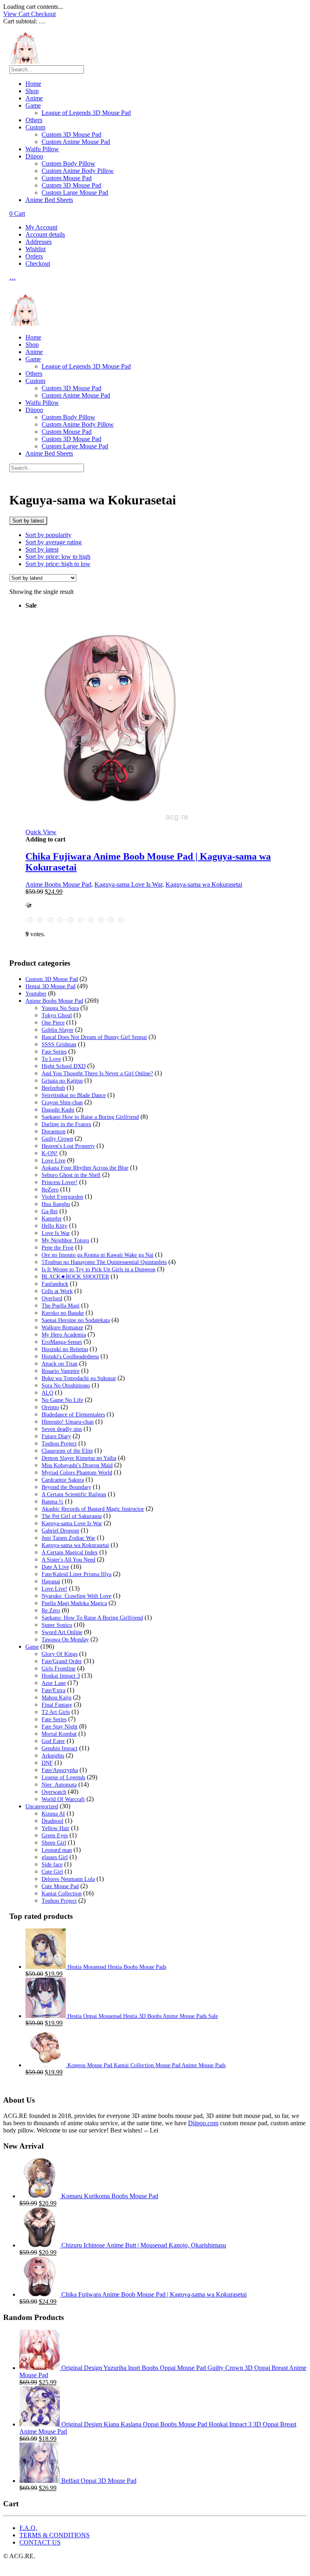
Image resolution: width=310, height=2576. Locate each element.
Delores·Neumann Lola (68, 1879)
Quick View (41, 832)
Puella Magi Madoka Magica (74, 1603)
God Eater (53, 1741)
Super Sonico (57, 1625)
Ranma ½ (52, 1502)
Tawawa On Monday (65, 1640)
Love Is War (56, 1233)
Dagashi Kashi (58, 1110)
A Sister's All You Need (68, 1560)
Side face (52, 1865)
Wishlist (36, 249)
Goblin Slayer (58, 1030)
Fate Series (54, 1052)
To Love (51, 1059)
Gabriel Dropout (60, 1531)
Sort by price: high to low (58, 564)
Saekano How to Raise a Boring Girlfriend (90, 1117)
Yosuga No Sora (60, 1008)
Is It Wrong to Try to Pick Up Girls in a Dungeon (98, 1269)
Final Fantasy (57, 1705)
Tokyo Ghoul (57, 1015)
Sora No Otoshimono (66, 1386)
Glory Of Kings (60, 1654)
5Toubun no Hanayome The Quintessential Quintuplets (104, 1262)
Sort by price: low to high (58, 557)
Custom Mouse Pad (67, 178)
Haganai (51, 1582)
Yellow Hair (56, 1828)
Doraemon (53, 1132)
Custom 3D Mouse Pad (71, 134)
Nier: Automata (59, 1785)
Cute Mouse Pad (60, 1886)
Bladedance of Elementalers (73, 1415)
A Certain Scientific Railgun (74, 1494)
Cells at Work (57, 1291)
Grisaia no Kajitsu (62, 1081)
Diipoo (34, 156)
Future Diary (56, 1436)
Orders (34, 256)
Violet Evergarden (62, 1197)
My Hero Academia (64, 1335)
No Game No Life (62, 1400)
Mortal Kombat (59, 1734)
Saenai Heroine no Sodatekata (76, 1320)
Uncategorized (42, 1807)
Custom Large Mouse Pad (75, 193)
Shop (32, 91)
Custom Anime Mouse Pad (76, 142)
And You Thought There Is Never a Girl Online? (97, 1074)
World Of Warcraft (63, 1799)
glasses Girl (55, 1857)
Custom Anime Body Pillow (78, 171)
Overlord (52, 1298)
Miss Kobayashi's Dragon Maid (77, 1465)
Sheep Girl (54, 1843)
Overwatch (54, 1792)
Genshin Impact (60, 1748)
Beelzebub (53, 1088)
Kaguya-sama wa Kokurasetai (204, 884)
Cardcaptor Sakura (63, 1480)
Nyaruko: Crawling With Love (76, 1596)
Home (33, 84)
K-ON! (50, 1153)
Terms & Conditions (54, 2535)
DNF (47, 1763)
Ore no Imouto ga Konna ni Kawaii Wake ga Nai (97, 1255)
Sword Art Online (62, 1632)
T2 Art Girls (56, 1712)
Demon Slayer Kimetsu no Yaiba (79, 1458)
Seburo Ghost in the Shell (71, 1175)
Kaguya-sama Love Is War (128, 884)
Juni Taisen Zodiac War (68, 1538)
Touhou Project (59, 1444)
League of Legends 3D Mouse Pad (86, 113)
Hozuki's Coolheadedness (70, 1357)
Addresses (39, 242)
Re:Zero (51, 1611)
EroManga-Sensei (62, 1342)
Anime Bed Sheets (49, 200)
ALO (47, 1393)
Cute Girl (52, 1872)
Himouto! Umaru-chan (68, 1422)
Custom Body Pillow (68, 163)
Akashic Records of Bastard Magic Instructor (93, 1509)
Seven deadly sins (62, 1429)
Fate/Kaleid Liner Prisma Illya (76, 1574)
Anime (34, 98)
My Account (41, 227)
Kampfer (52, 1219)
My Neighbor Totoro (65, 1240)
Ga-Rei (50, 1211)
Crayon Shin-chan (62, 1103)
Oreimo (50, 1407)
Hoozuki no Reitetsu (65, 1349)
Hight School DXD (64, 1066)
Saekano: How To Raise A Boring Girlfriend (92, 1618)
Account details (45, 234)
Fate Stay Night (60, 1727)
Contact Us (40, 2542)
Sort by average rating (53, 542)
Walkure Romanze (62, 1328)
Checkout (43, 14)
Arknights (53, 1756)
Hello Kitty (54, 1226)
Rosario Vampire (61, 1371)
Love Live (53, 1161)
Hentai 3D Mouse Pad (50, 986)
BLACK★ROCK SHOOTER (75, 1277)
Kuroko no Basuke (63, 1313)
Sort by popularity (48, 535)
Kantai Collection (62, 1894)
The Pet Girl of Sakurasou (72, 1516)
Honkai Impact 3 (61, 1676)
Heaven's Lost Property (68, 1146)
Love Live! (54, 1589)
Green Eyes (55, 1836)
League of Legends (63, 1777)
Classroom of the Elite (67, 1451)
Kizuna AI (53, 1814)
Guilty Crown (57, 1139)
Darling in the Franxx (66, 1124)
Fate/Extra (53, 1690)
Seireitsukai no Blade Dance (74, 1095)
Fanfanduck (55, 1284)
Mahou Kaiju (57, 1698)
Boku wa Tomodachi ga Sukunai (79, 1378)
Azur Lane (54, 1683)
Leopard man (57, 1850)
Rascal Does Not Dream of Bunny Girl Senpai (94, 1037)
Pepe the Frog (58, 1248)
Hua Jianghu (56, 1204)
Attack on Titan (60, 1364)
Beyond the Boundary (66, 1487)
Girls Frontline (59, 1669)
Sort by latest (42, 549)
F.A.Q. (28, 2528)
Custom (35, 127)
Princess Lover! (60, 1182)
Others (34, 120)
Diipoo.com (203, 2123)
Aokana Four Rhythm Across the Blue (85, 1168)
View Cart (17, 14)
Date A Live (55, 1567)
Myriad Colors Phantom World (77, 1473)
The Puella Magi (61, 1306)
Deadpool (52, 1821)
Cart (17, 213)
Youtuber (36, 994)
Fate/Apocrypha (60, 1770)
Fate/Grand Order (62, 1661)
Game (33, 105)
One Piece (53, 1023)
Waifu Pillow (42, 149)
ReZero (50, 1190)
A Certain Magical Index (70, 1552)
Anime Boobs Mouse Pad (58, 884)
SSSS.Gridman (59, 1044)
